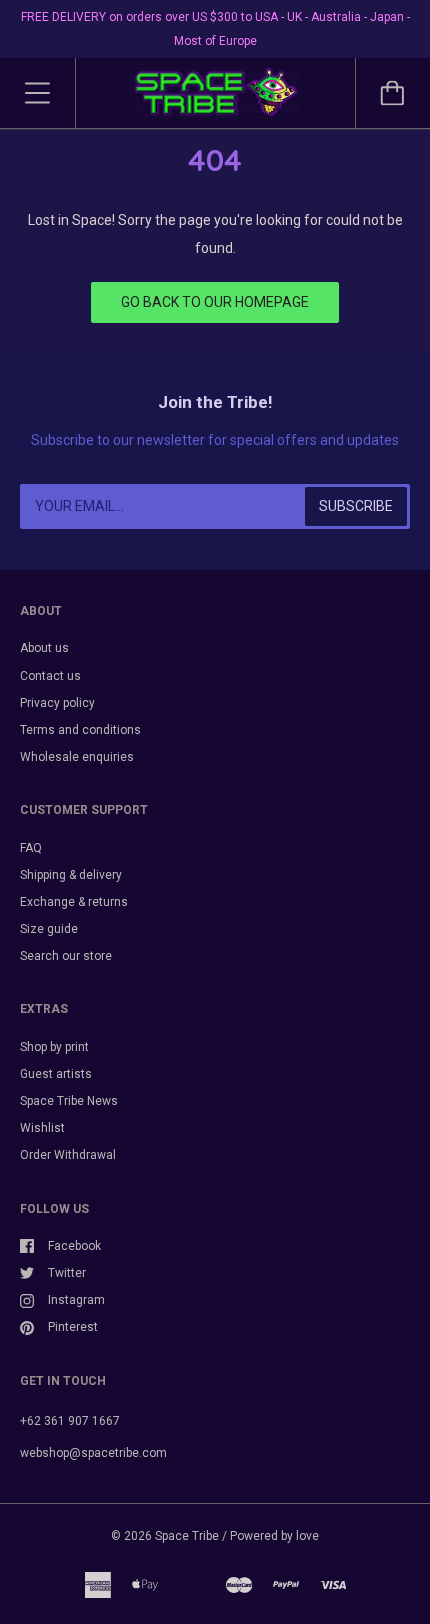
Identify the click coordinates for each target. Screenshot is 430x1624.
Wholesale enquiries (77, 757)
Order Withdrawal (68, 1155)
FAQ (31, 848)
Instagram (76, 1300)
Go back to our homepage (215, 302)
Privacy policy (57, 703)
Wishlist (42, 1128)
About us (44, 648)
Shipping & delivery (71, 875)
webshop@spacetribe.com (93, 1453)
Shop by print (54, 1047)
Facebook (74, 1246)
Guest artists (56, 1074)
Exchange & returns (74, 902)
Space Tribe (187, 1536)
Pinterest (73, 1327)
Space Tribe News (69, 1101)
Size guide (49, 929)
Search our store (66, 956)
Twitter (67, 1273)
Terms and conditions (80, 730)
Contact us (50, 676)
